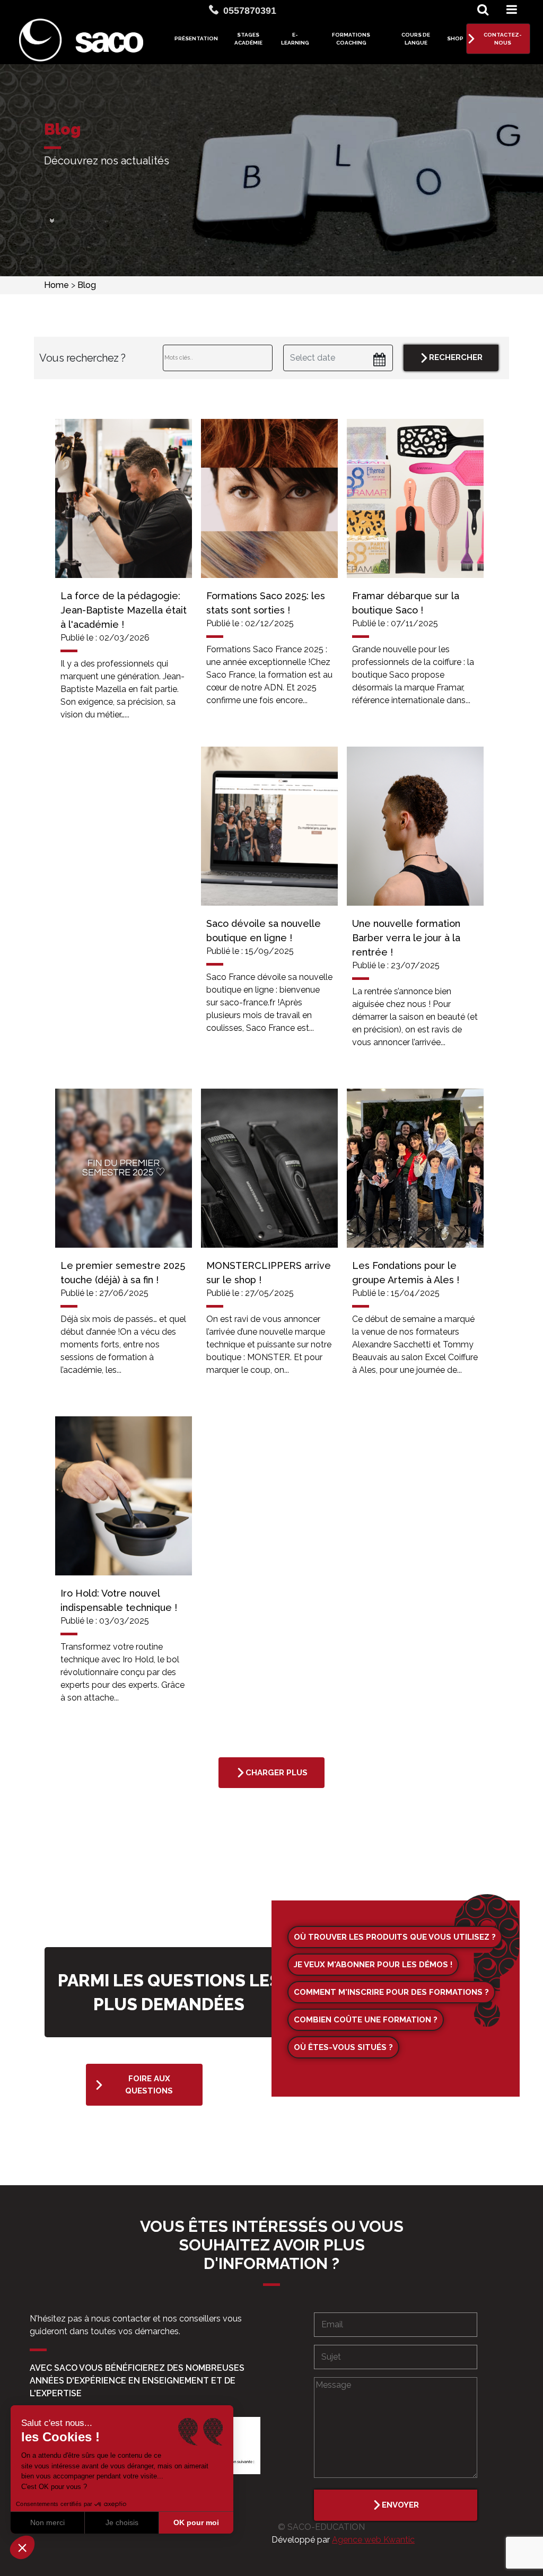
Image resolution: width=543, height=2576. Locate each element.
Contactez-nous (503, 39)
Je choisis (122, 2522)
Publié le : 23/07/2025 (396, 965)
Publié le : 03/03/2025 (105, 1621)
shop (455, 38)
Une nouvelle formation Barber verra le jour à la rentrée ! (406, 938)
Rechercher (456, 357)
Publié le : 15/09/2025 (250, 951)
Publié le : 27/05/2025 (250, 1293)
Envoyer (400, 2505)
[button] (22, 2547)
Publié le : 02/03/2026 (105, 638)
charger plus (277, 1773)
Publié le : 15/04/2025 (396, 1293)
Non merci (47, 2522)
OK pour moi (196, 2522)
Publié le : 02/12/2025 (250, 623)
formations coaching (351, 39)
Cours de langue (416, 39)
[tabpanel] (124, 577)
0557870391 (250, 11)
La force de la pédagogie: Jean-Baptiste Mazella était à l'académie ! (124, 610)
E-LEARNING (295, 39)
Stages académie (248, 39)
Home (58, 285)
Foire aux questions (149, 2085)
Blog (87, 285)
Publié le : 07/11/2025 (395, 623)
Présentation (196, 38)
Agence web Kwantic (373, 2540)
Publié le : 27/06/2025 (104, 1293)
